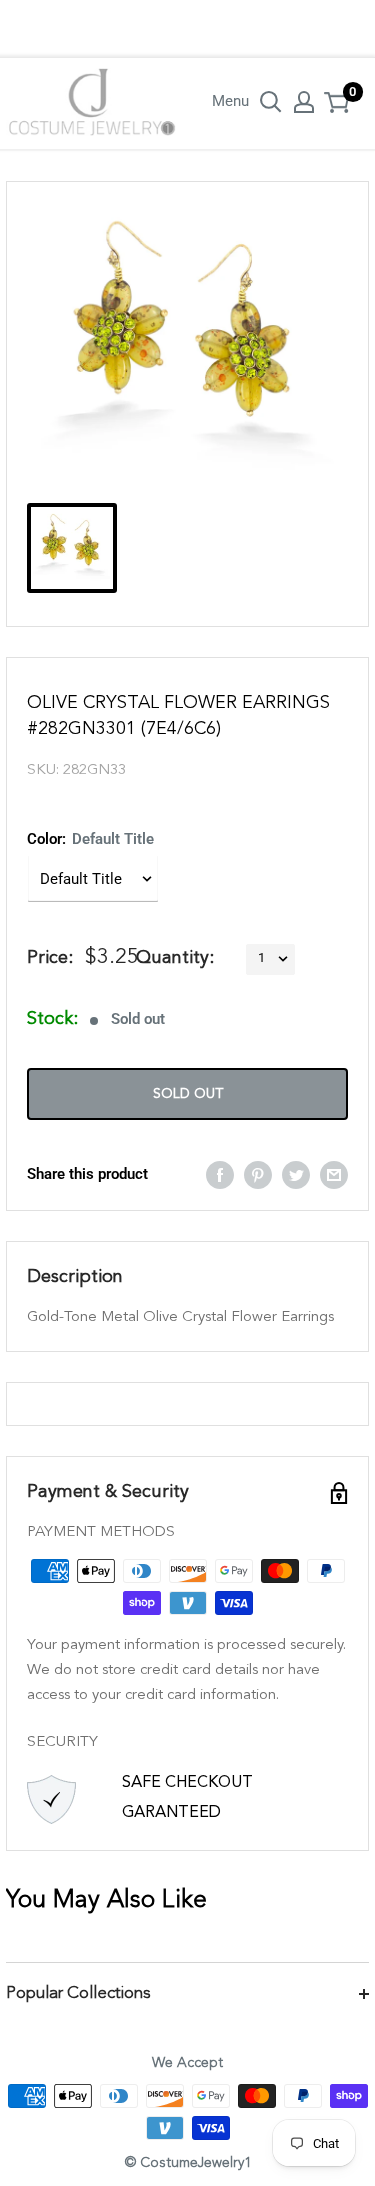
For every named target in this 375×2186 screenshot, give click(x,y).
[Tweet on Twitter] (296, 1174)
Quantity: (175, 958)
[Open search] (271, 102)
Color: (90, 839)
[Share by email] (334, 1174)
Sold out (188, 1094)
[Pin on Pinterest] (258, 1174)
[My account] (304, 102)
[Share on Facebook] (220, 1174)
